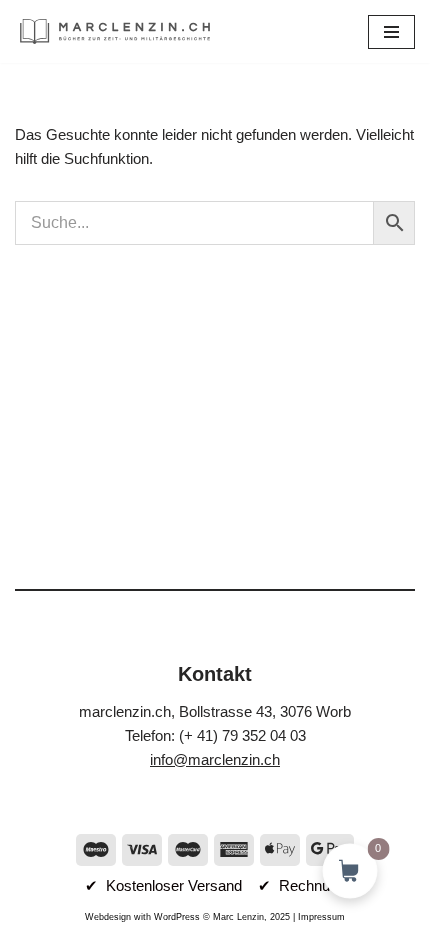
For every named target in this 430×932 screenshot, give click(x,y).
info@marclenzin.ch (215, 759)
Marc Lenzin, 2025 (251, 917)
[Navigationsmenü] (391, 32)
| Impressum (317, 917)
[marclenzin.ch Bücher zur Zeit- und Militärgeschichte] (115, 31)
